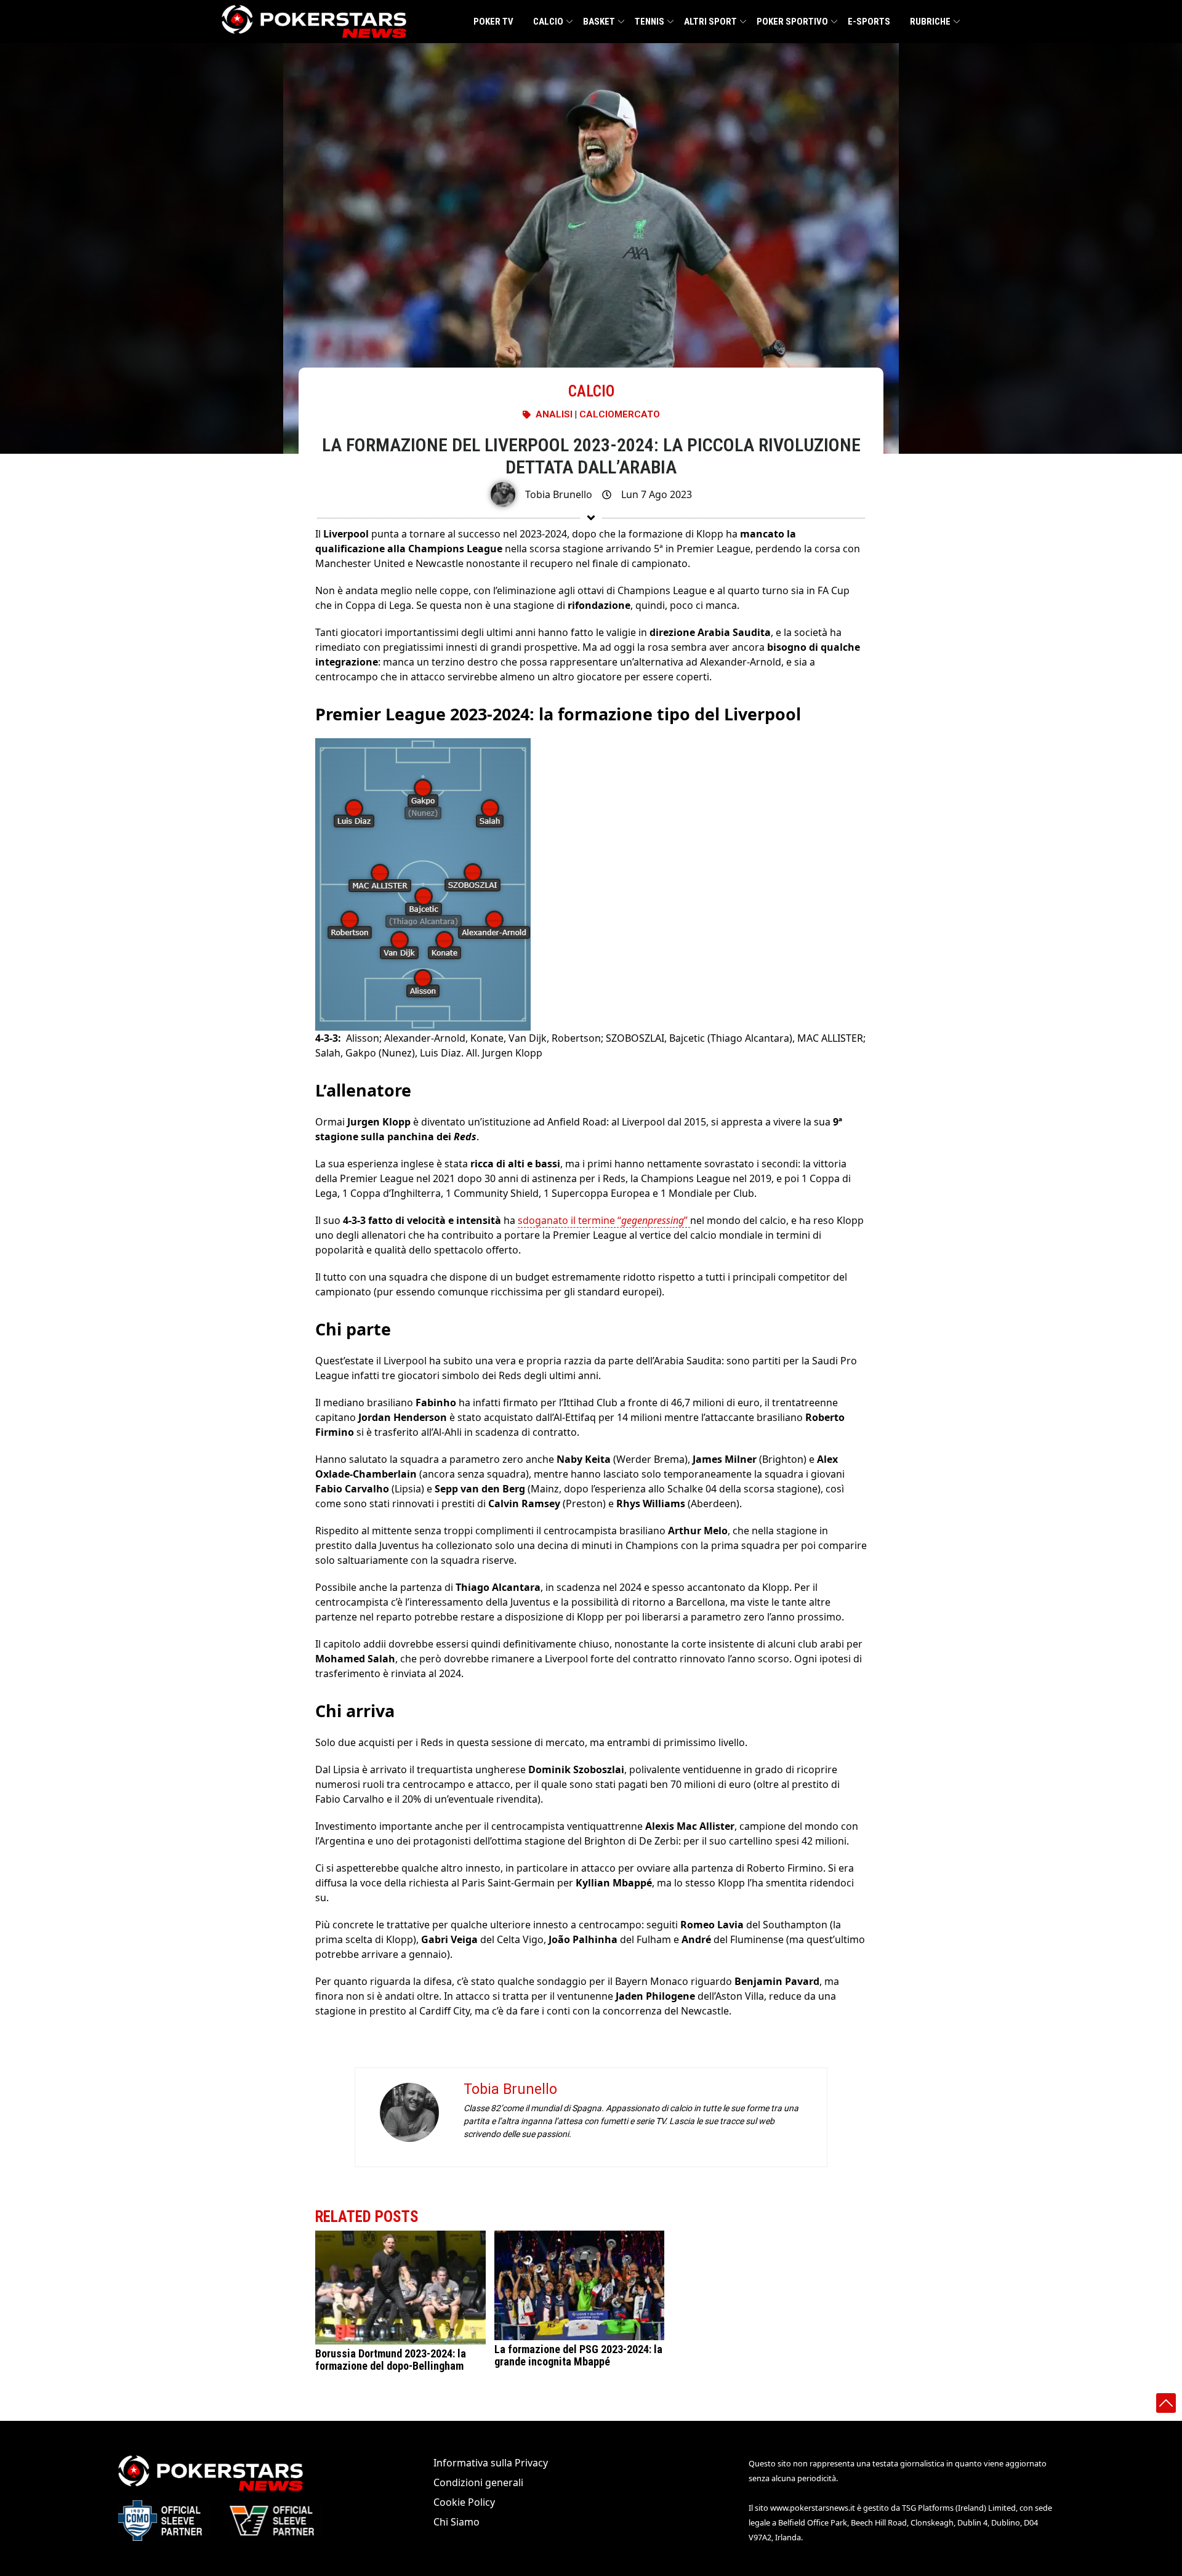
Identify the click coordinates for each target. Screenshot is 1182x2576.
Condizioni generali (478, 2482)
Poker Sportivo (792, 22)
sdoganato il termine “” (604, 1220)
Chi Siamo (456, 2522)
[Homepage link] (314, 22)
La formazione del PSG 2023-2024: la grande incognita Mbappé (578, 2355)
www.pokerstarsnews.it (813, 2508)
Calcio (548, 22)
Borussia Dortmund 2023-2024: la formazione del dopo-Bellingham (391, 2360)
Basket (599, 22)
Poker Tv (493, 22)
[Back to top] (1166, 2403)
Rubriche (930, 22)
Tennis (649, 22)
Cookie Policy (464, 2502)
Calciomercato (620, 414)
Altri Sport (710, 22)
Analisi (554, 414)
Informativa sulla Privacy (491, 2463)
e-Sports (869, 22)
